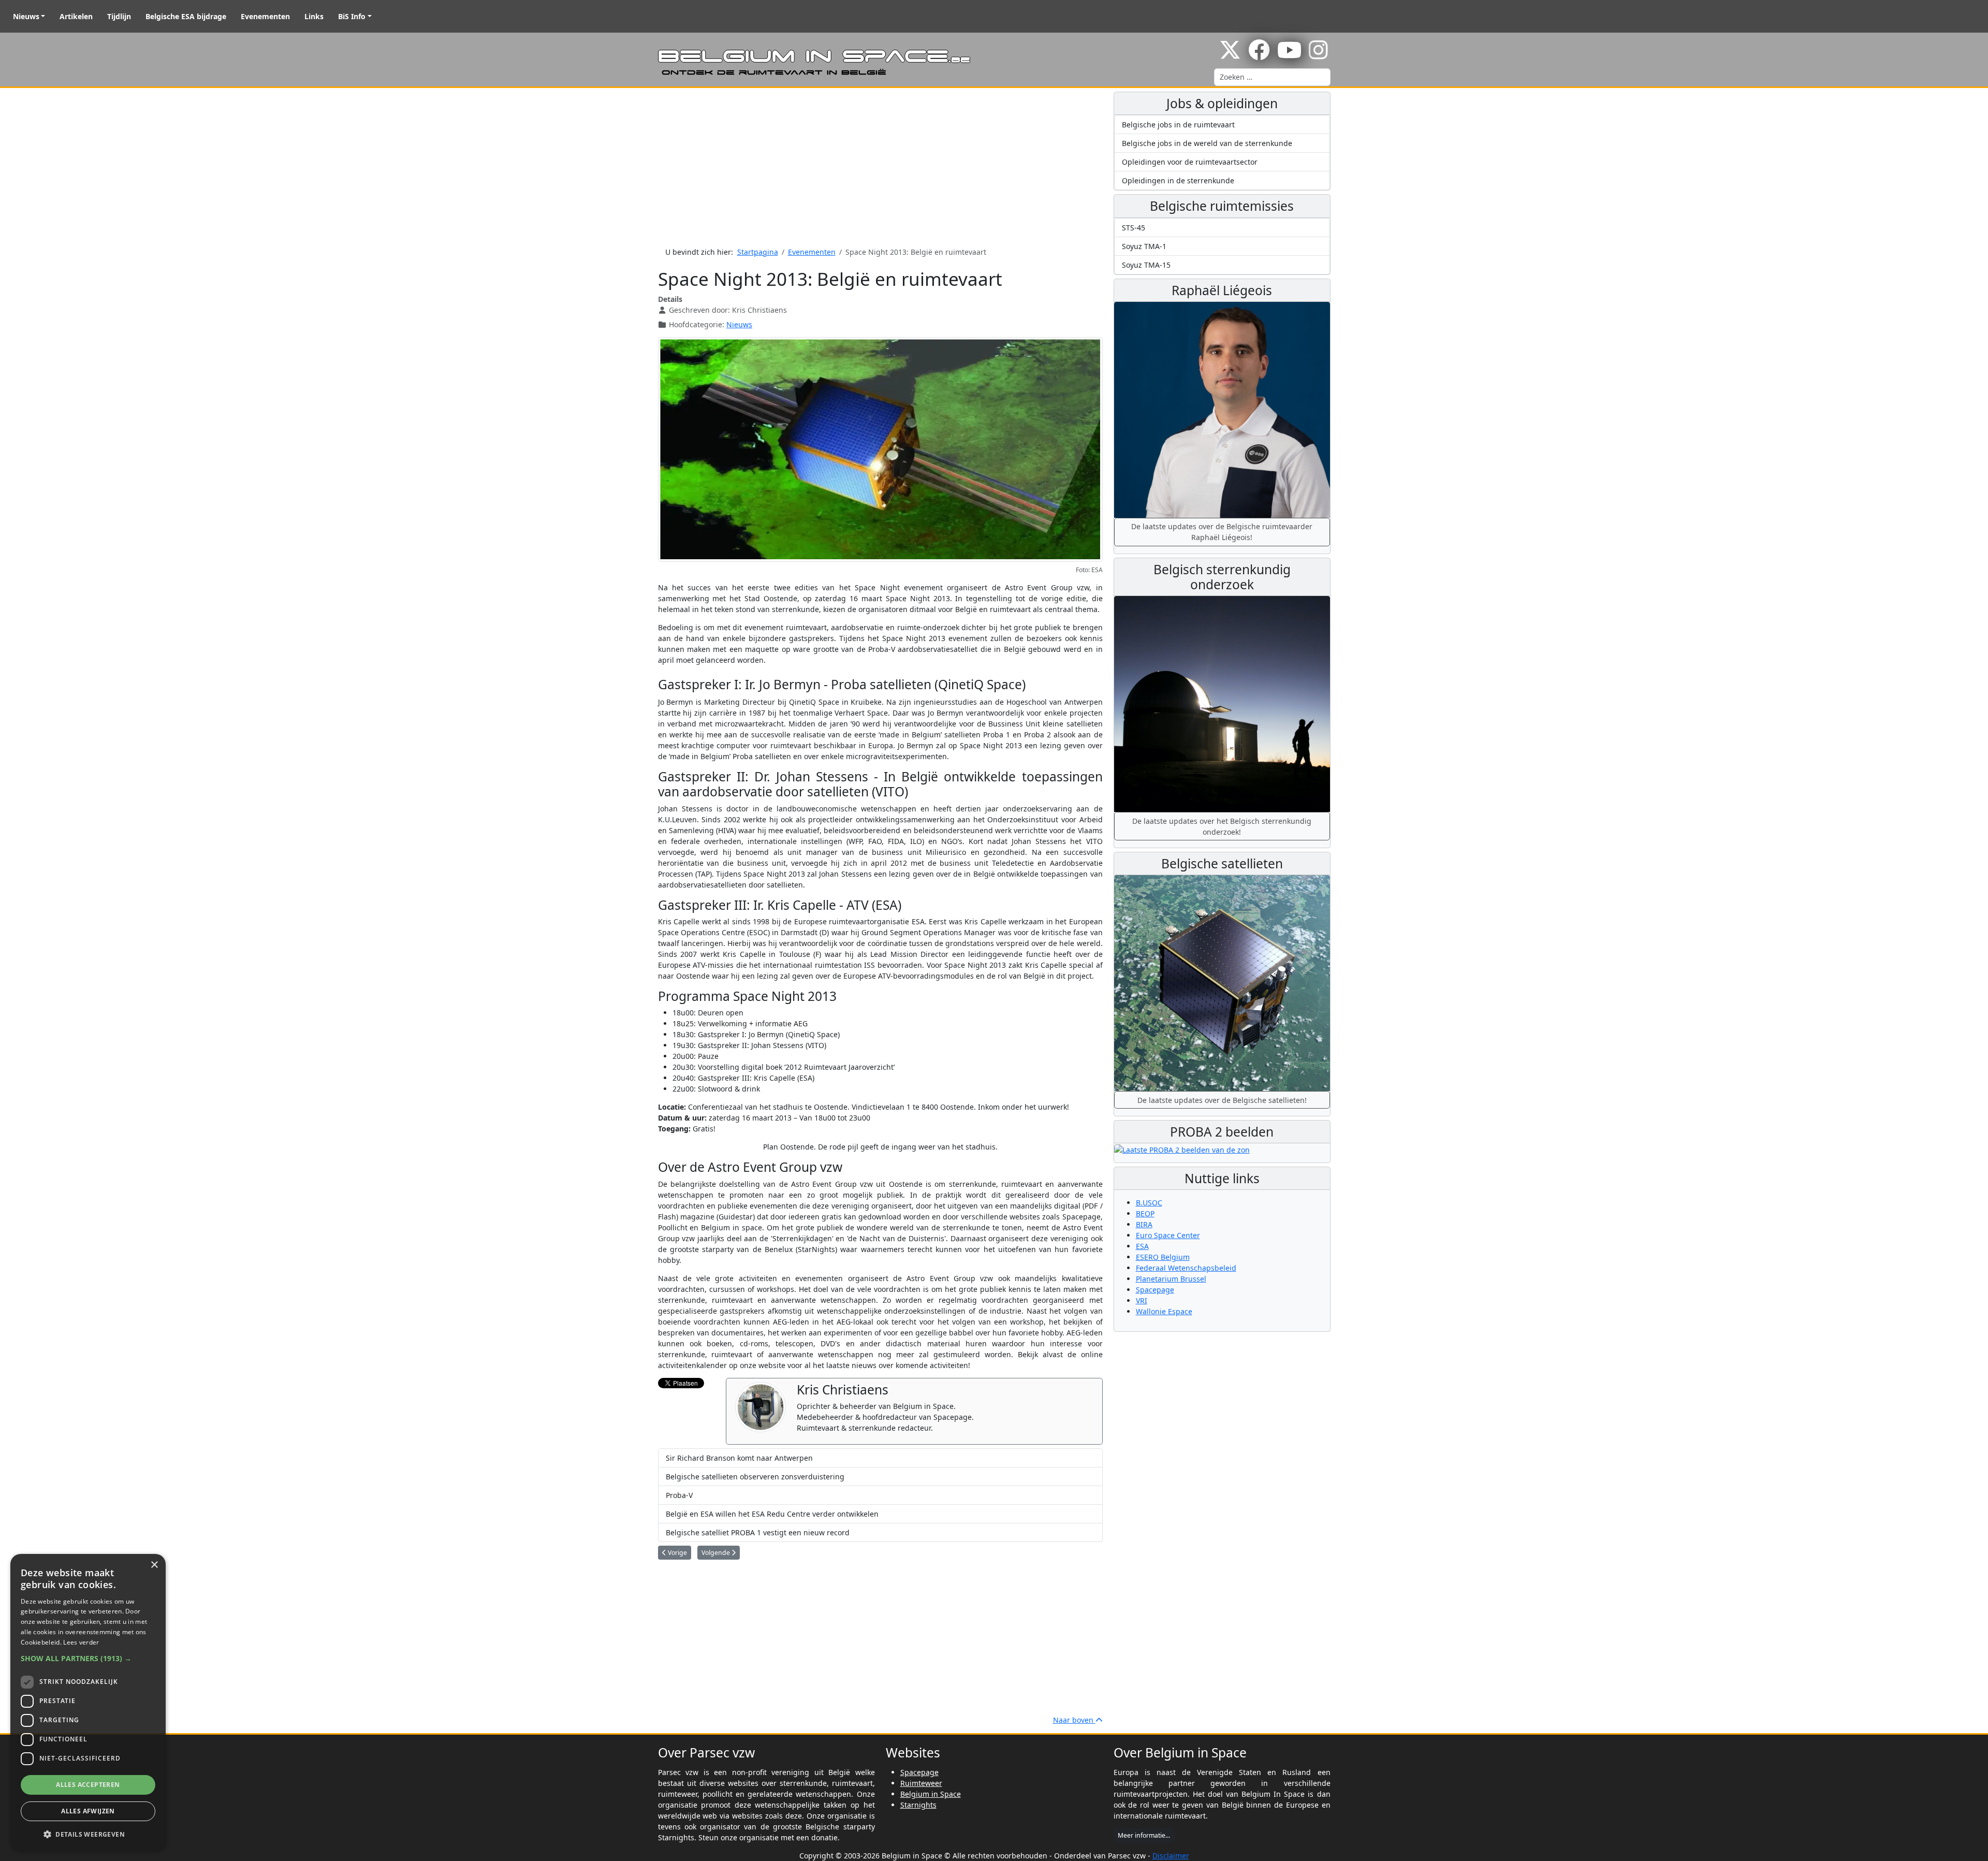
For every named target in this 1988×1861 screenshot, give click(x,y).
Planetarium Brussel (1171, 1279)
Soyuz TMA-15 (1146, 265)
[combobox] (1272, 77)
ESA (1142, 1246)
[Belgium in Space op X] (1230, 55)
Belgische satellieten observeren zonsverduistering (755, 1477)
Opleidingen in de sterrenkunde (1178, 180)
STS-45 (1134, 228)
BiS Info (352, 16)
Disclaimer (1171, 1856)
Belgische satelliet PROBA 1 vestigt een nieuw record (758, 1532)
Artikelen (76, 16)
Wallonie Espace (1164, 1311)
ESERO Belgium (1163, 1257)
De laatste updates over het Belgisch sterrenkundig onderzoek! (1222, 826)
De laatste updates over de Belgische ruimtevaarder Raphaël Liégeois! (1222, 532)
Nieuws (26, 16)
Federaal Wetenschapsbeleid (1186, 1268)
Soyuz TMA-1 (1144, 246)
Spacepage (1155, 1290)
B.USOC (1149, 1203)
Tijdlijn (119, 16)
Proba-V (679, 1495)
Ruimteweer (921, 1783)
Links (314, 16)
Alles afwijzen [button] (88, 1811)
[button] (88, 1658)
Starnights (918, 1805)
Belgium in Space (931, 1794)
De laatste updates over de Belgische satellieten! (1222, 1100)
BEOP (1145, 1213)
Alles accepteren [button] (88, 1785)
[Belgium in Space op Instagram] (1318, 55)
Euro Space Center (1168, 1235)
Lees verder (81, 1642)
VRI (1142, 1300)
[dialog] (88, 1702)
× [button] (154, 1565)
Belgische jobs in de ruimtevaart (1178, 125)
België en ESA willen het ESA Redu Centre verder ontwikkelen (772, 1514)
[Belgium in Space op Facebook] (1259, 55)
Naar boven (1074, 1720)
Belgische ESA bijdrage (186, 16)
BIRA (1144, 1224)
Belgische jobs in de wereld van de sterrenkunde (1207, 143)
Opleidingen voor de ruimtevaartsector (1190, 162)
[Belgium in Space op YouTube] (1289, 55)
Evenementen (265, 16)
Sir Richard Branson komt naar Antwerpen (739, 1458)
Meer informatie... (1144, 1835)
